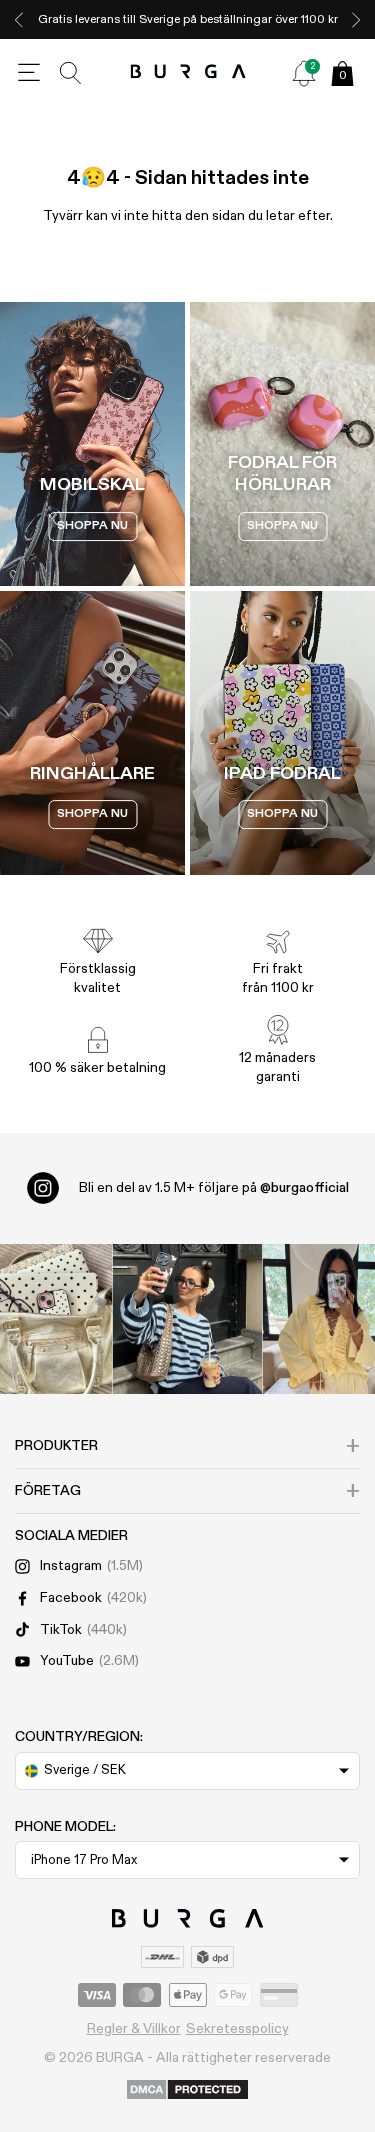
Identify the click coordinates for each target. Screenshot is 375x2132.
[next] (356, 19)
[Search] (71, 73)
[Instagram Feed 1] (188, 1319)
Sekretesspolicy (237, 2029)
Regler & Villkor (134, 2029)
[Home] (187, 72)
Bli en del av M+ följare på (214, 1188)
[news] (304, 73)
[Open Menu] (29, 73)
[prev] (19, 19)
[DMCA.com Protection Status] (187, 2091)
